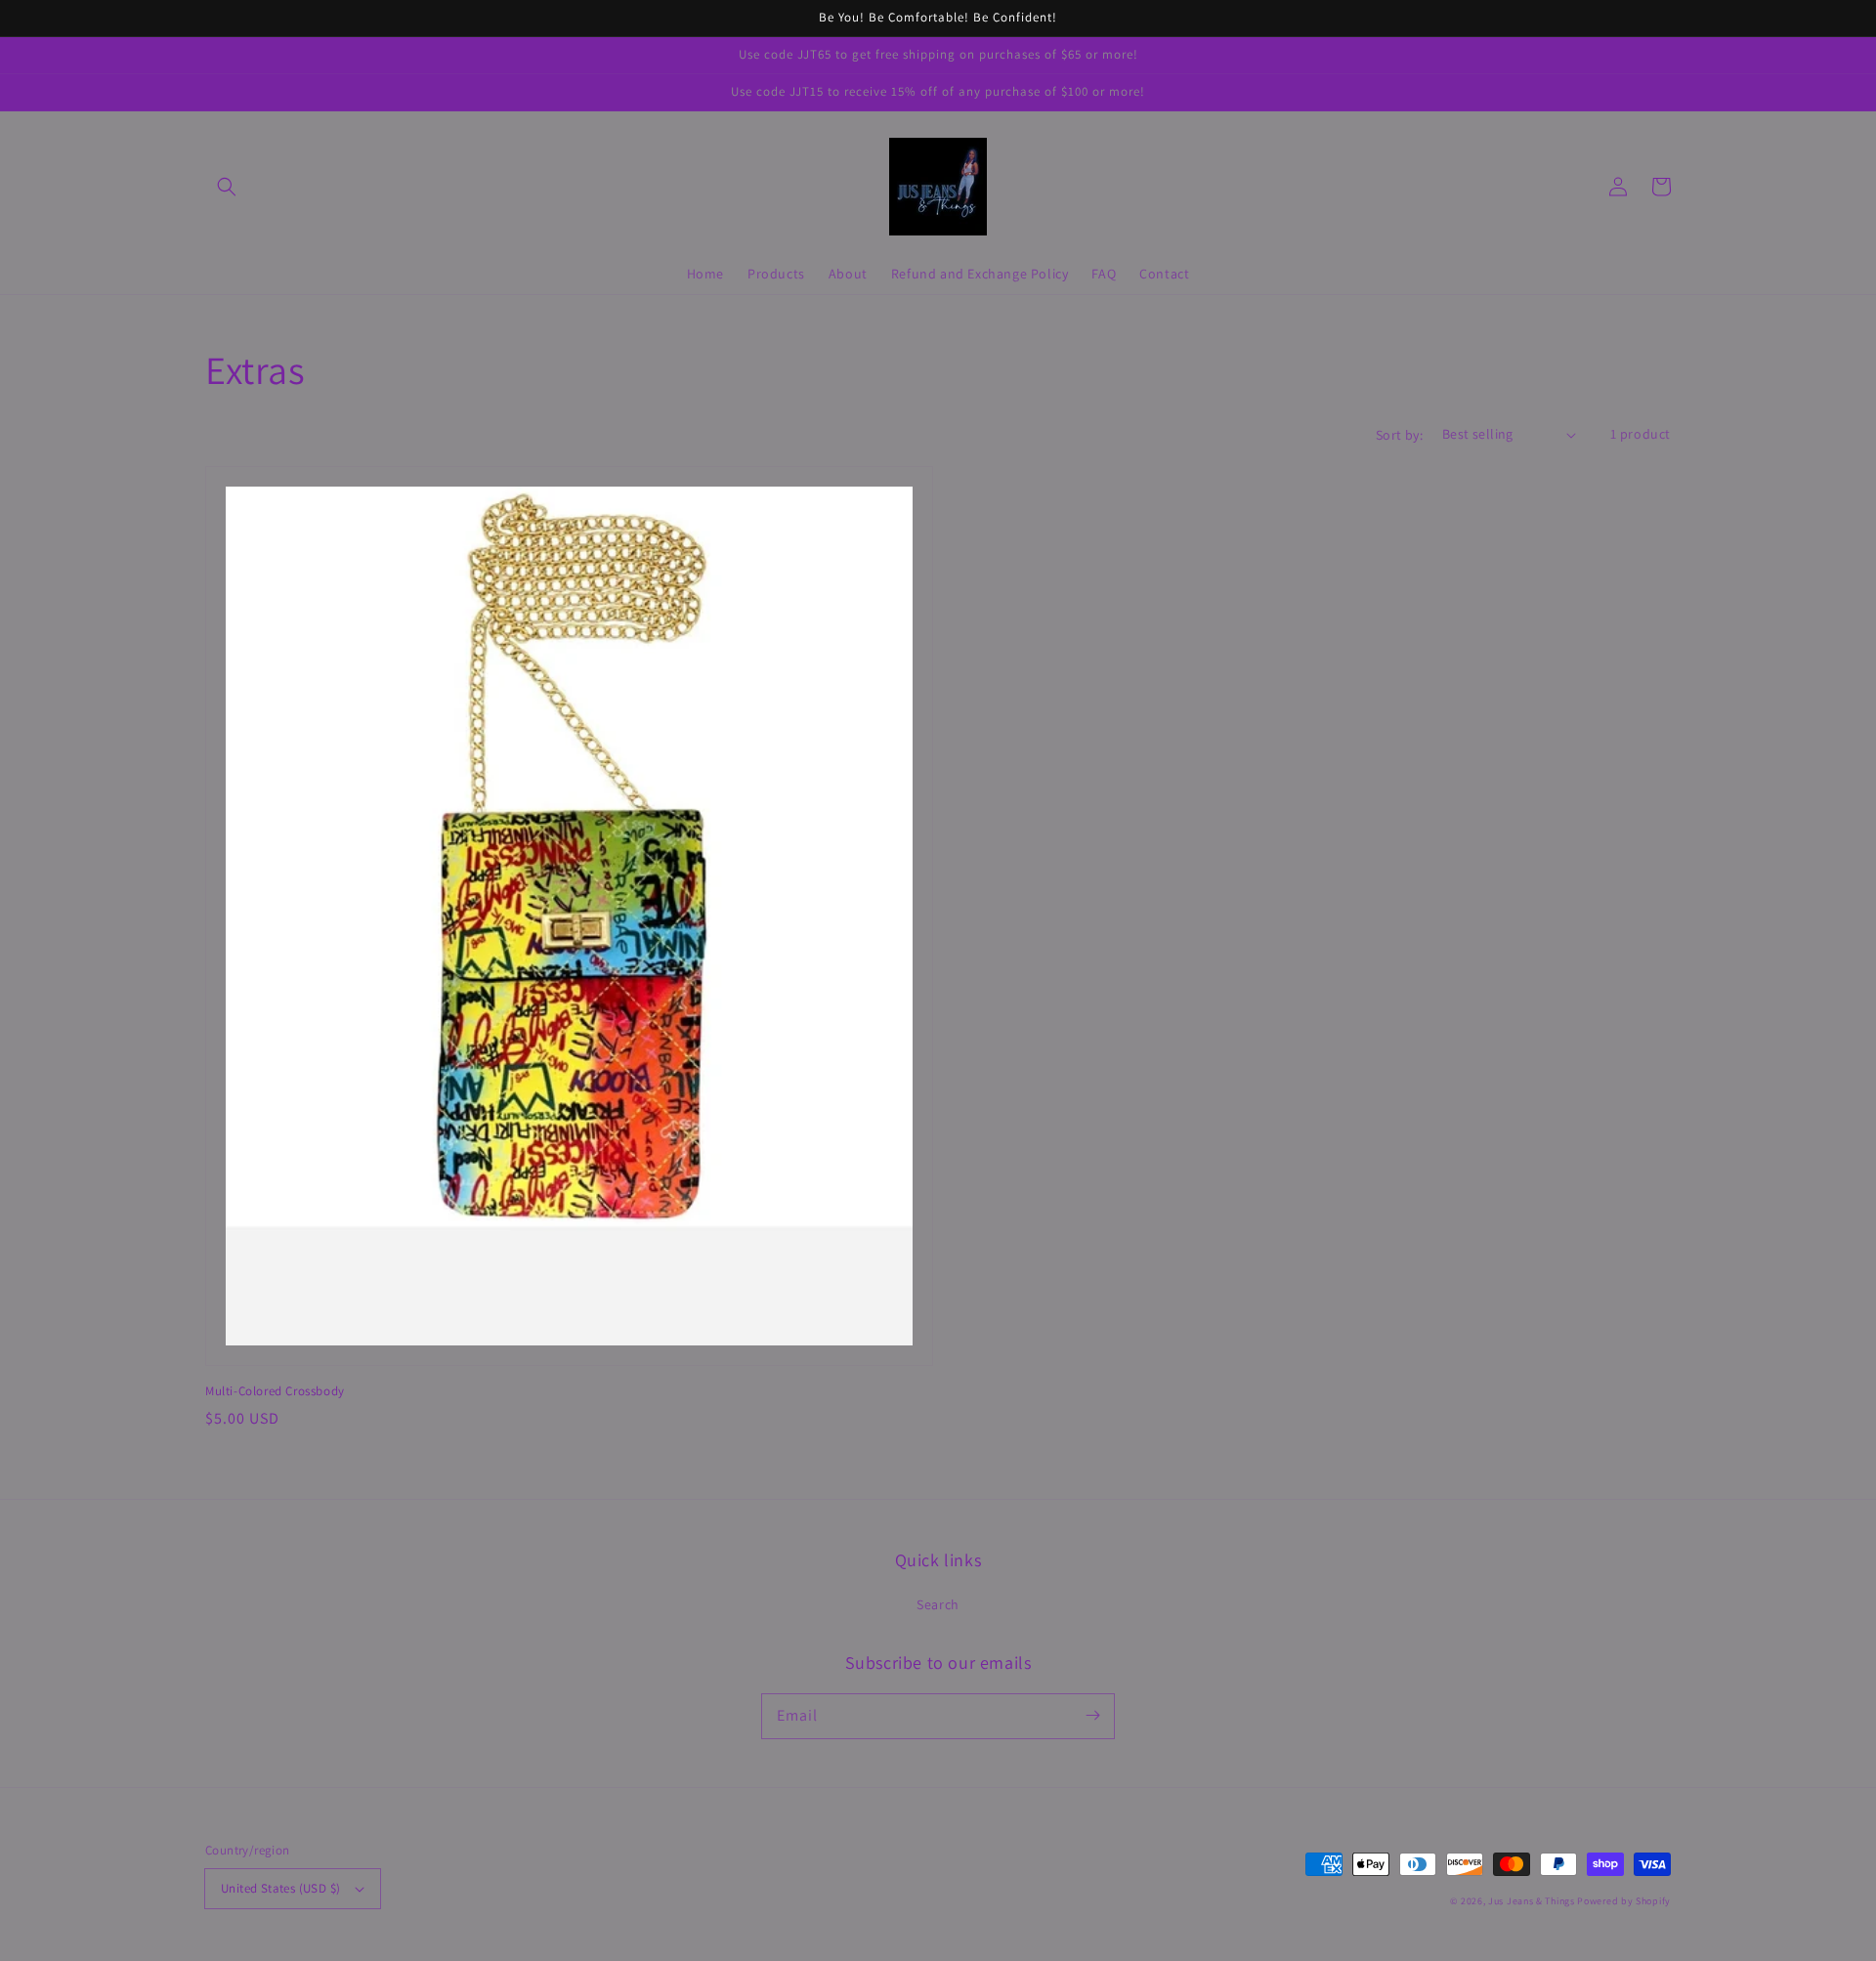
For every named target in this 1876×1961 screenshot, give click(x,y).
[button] (227, 187)
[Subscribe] (1092, 1716)
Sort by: (1399, 435)
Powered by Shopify (1624, 1901)
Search (938, 1604)
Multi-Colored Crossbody (275, 1391)
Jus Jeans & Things (1532, 1901)
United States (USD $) (280, 1888)
